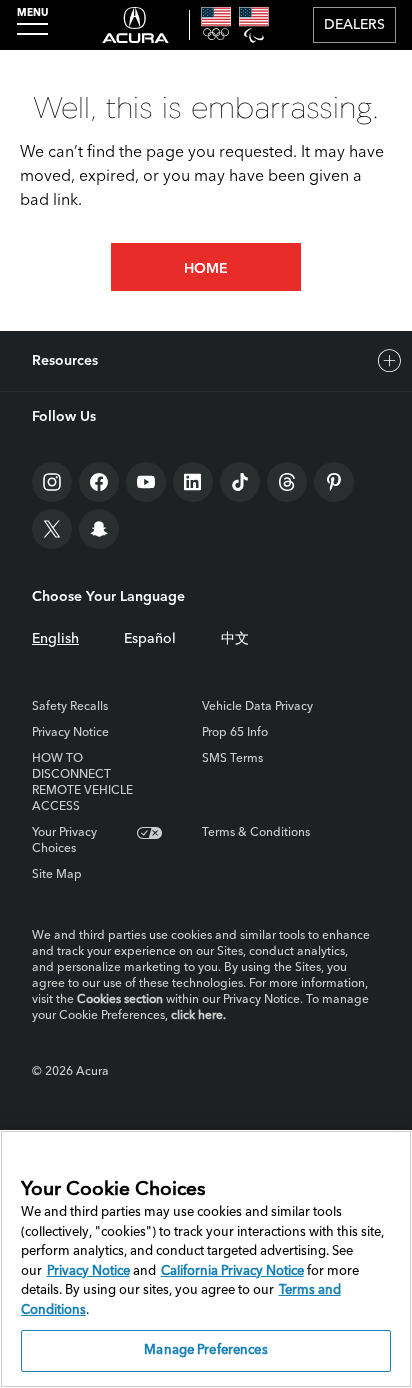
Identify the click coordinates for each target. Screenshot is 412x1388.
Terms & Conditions (256, 833)
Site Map (57, 875)
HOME (206, 269)
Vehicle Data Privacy (257, 707)
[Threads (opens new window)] (287, 482)
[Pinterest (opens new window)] (334, 482)
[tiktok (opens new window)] (240, 482)
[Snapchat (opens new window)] (99, 529)
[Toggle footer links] (390, 361)
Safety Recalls (70, 707)
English (55, 639)
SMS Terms (232, 759)
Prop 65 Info (235, 733)
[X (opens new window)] (52, 529)
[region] (206, 1259)
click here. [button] (198, 1016)
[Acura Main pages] (135, 25)
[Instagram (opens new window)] (52, 482)
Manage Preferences (205, 1350)
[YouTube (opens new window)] (146, 482)
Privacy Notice (70, 733)
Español (150, 639)
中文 (235, 639)
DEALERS (354, 25)
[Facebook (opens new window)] (99, 482)
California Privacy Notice (232, 1271)
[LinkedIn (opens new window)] (193, 482)
